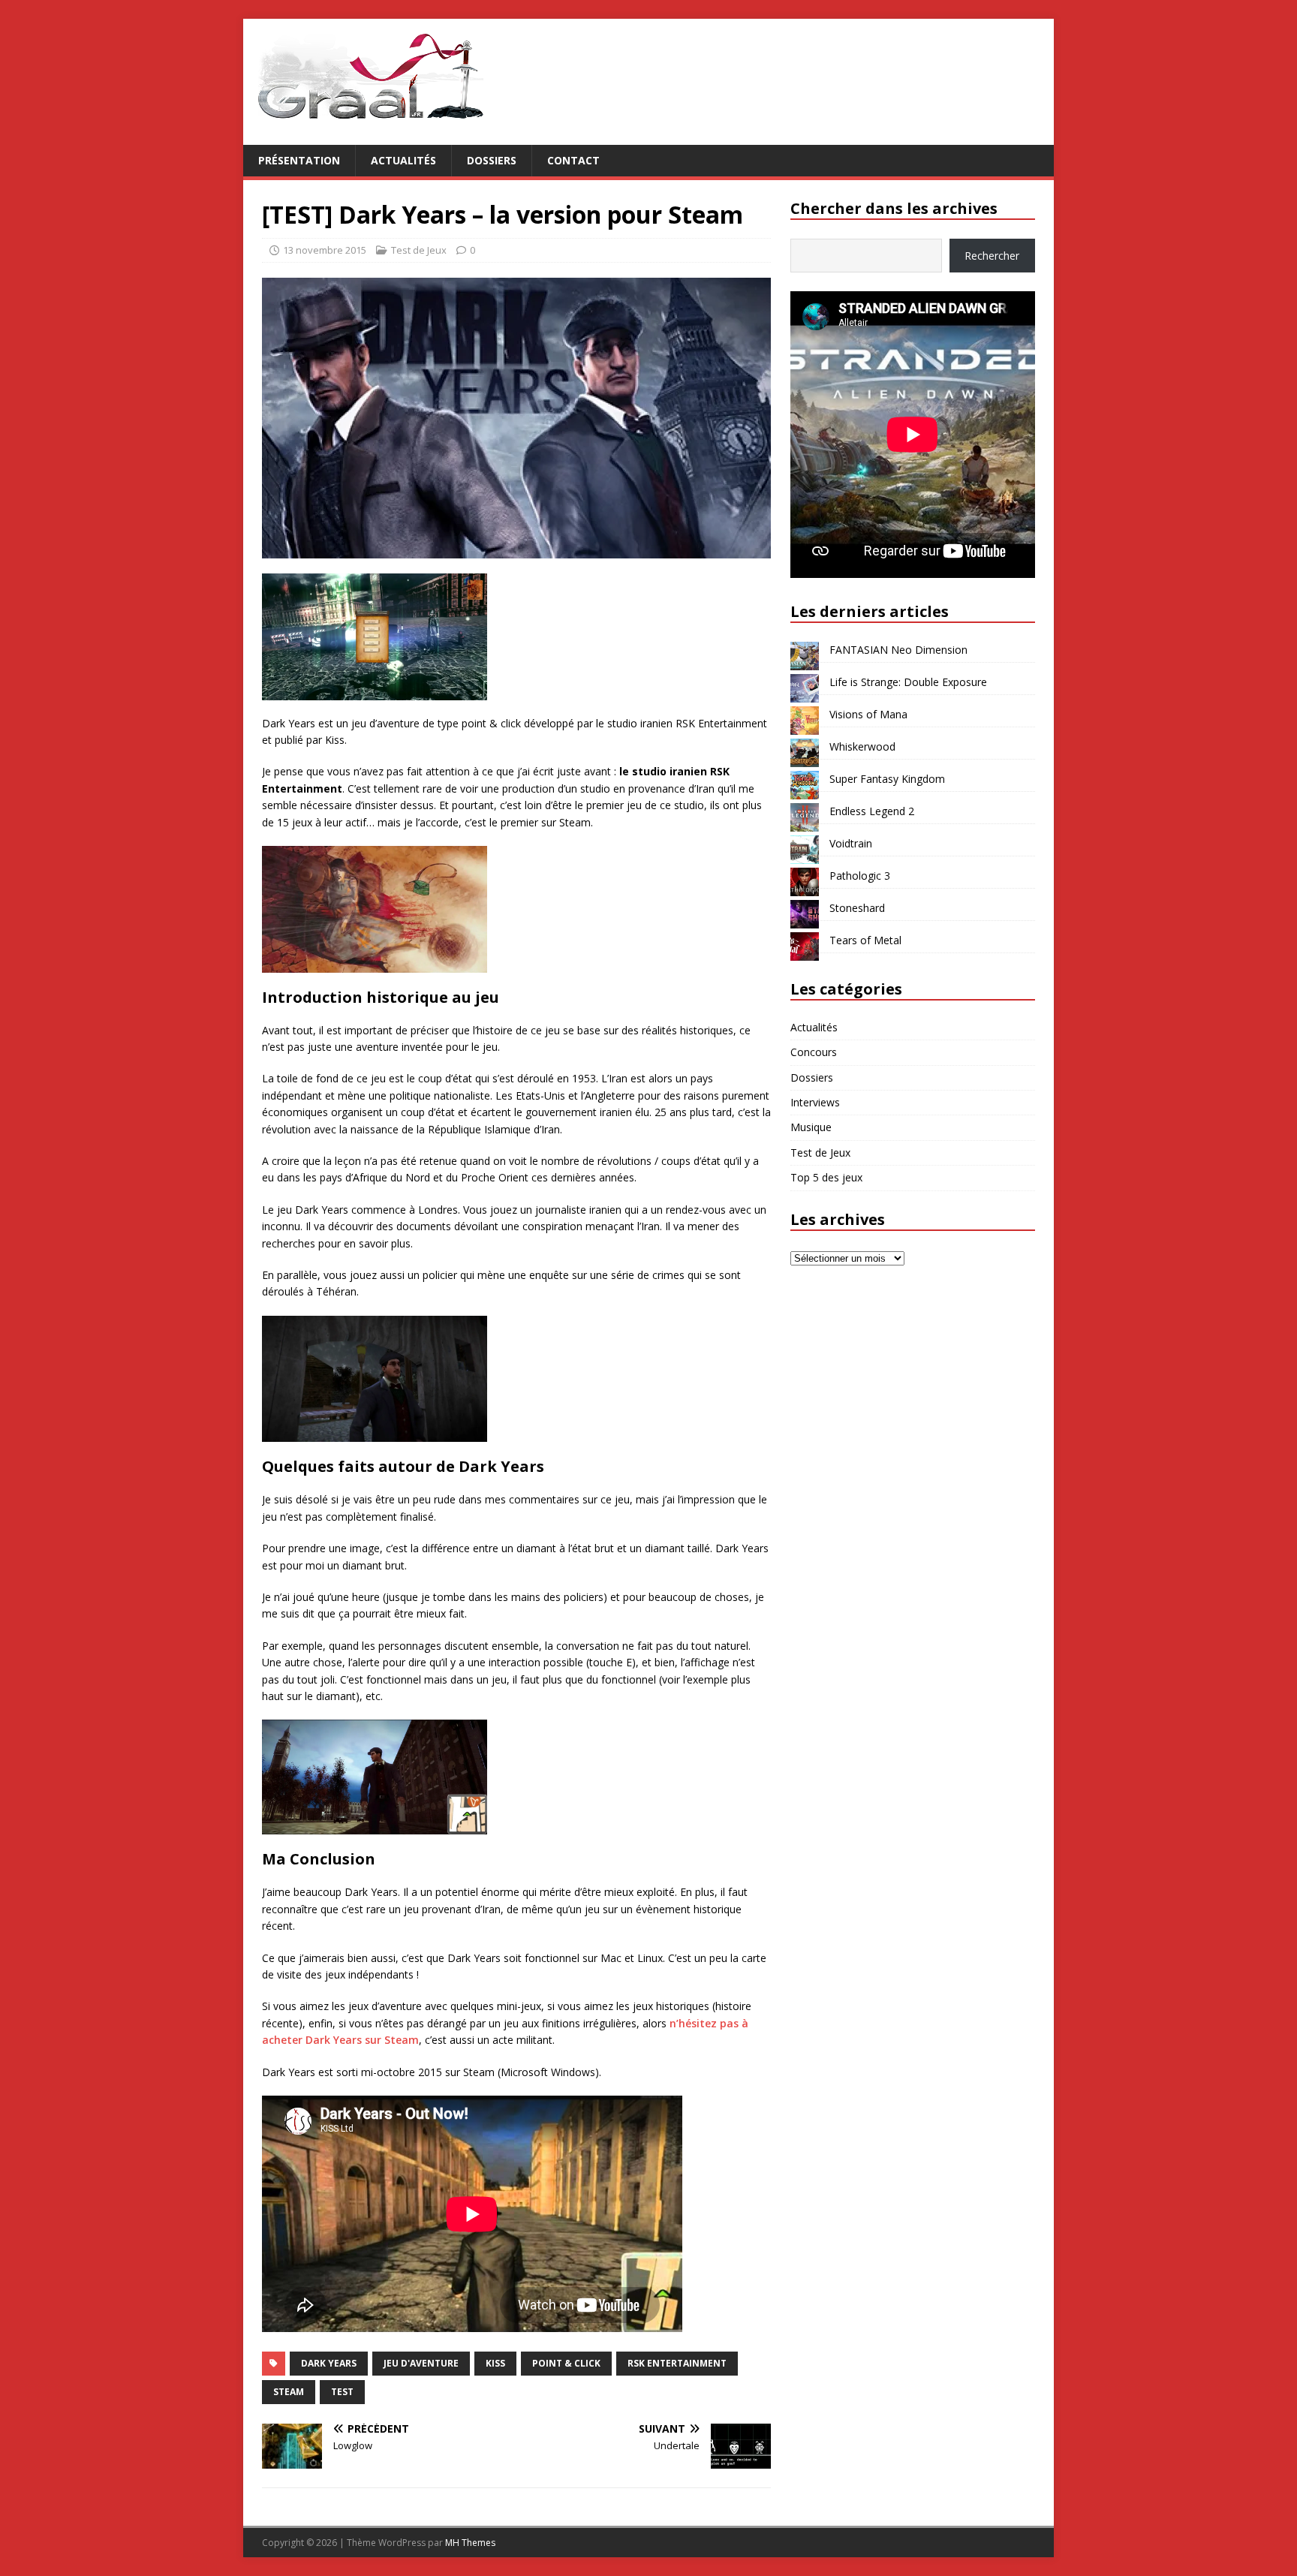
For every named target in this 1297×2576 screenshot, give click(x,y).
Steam (289, 2392)
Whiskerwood (862, 746)
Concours (814, 1052)
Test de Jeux (419, 250)
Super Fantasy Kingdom (887, 779)
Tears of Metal (865, 940)
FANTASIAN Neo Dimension (898, 650)
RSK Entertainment (677, 2363)
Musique (811, 1127)
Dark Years (329, 2363)
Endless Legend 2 (872, 811)
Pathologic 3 (860, 876)
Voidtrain (851, 843)
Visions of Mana (868, 714)
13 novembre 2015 (325, 250)
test (342, 2392)
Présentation (299, 160)
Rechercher (992, 256)
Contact (573, 160)
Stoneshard (857, 908)
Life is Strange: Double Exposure (908, 682)
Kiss (495, 2363)
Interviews (815, 1102)
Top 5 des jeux (826, 1177)
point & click (566, 2363)
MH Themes (470, 2543)
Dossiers (492, 160)
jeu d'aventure (421, 2363)
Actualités (403, 160)
